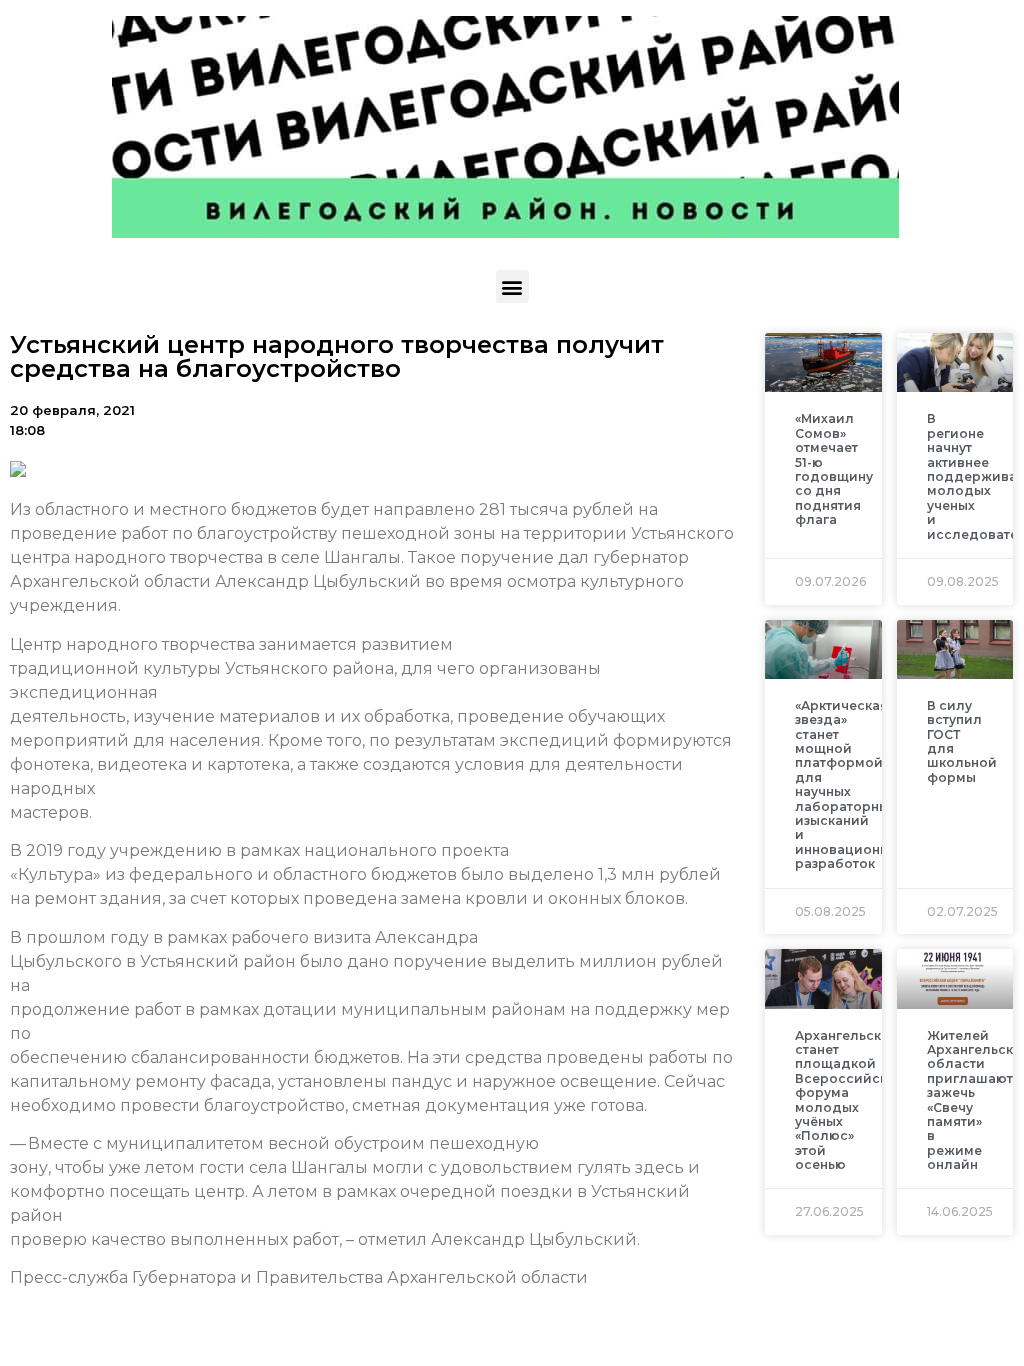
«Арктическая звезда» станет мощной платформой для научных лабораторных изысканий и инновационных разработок (850, 784)
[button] (512, 286)
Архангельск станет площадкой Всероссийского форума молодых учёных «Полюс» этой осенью (853, 1100)
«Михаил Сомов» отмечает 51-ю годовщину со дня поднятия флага (834, 469)
